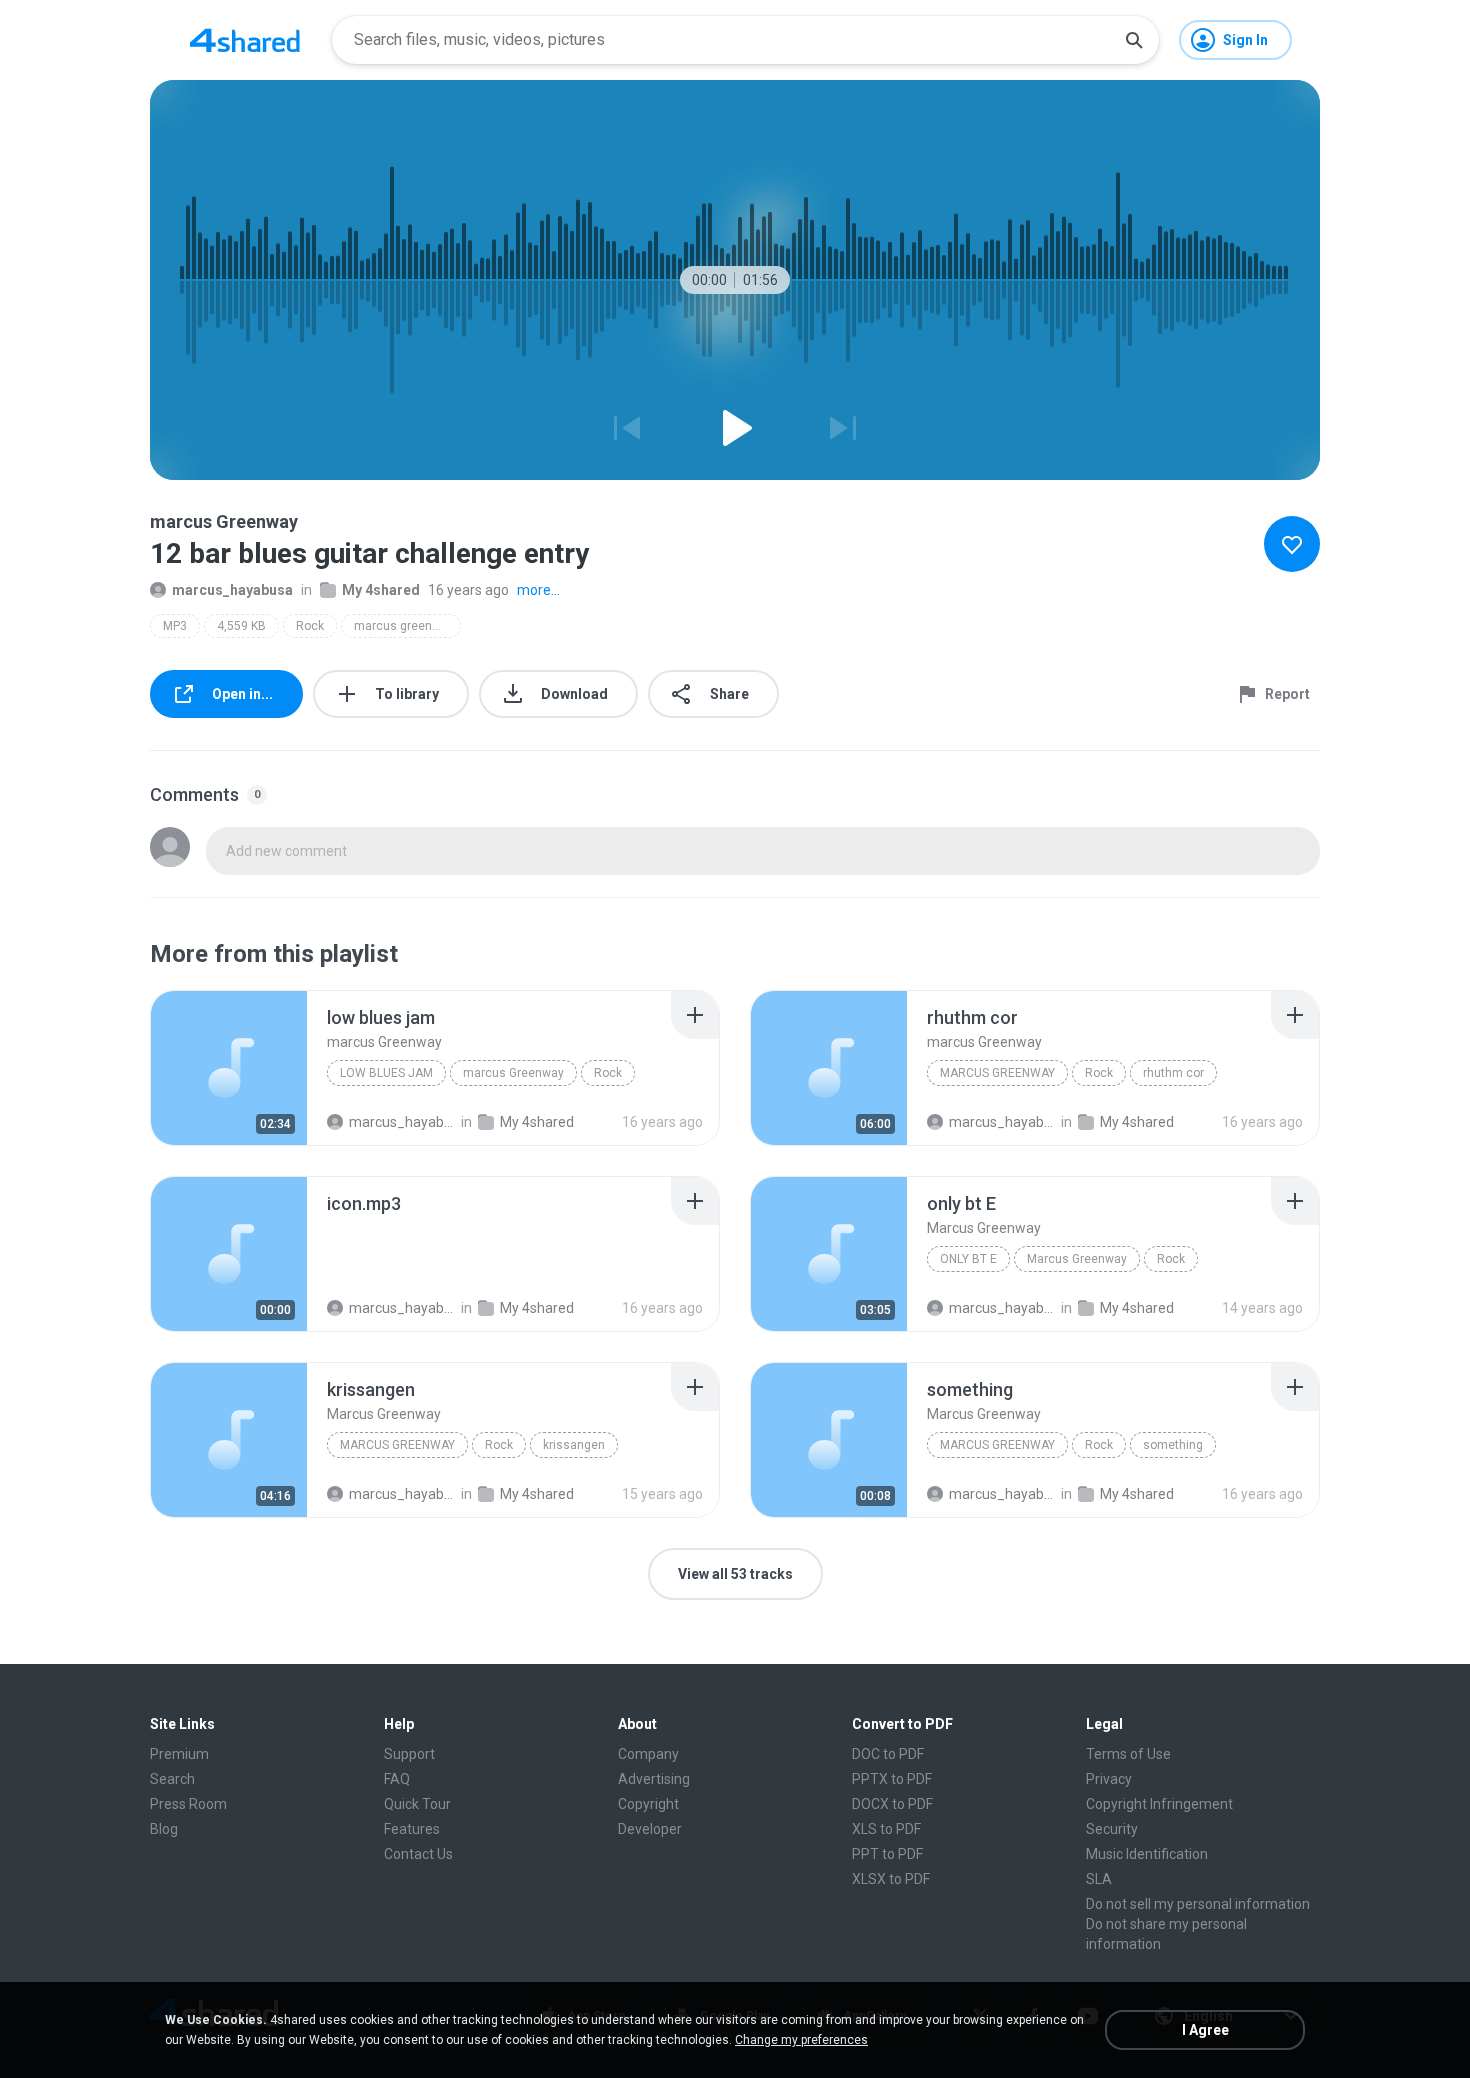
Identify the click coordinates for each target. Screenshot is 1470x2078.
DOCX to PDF (892, 1804)
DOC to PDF (888, 1754)
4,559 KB (241, 626)
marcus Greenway (513, 1073)
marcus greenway (404, 626)
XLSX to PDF (891, 1879)
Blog (164, 1829)
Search (172, 1779)
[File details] (229, 1068)
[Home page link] (245, 40)
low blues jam (386, 1073)
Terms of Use (1128, 1754)
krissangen (574, 1445)
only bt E (968, 1259)
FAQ (397, 1779)
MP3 (175, 626)
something (1173, 1445)
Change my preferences (801, 2040)
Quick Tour (417, 1804)
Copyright (648, 1804)
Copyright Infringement (1159, 1804)
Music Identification (1147, 1854)
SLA (1099, 1879)
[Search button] (1134, 40)
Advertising (654, 1779)
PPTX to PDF (892, 1779)
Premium (179, 1754)
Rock (310, 626)
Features (412, 1829)
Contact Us (418, 1854)
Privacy (1109, 1779)
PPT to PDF (887, 1854)
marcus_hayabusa (232, 590)
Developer (650, 1829)
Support (409, 1754)
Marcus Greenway (1077, 1259)
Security (1112, 1829)
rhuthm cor (1173, 1073)
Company (648, 1754)
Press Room (188, 1804)
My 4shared (381, 590)
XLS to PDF (886, 1829)
